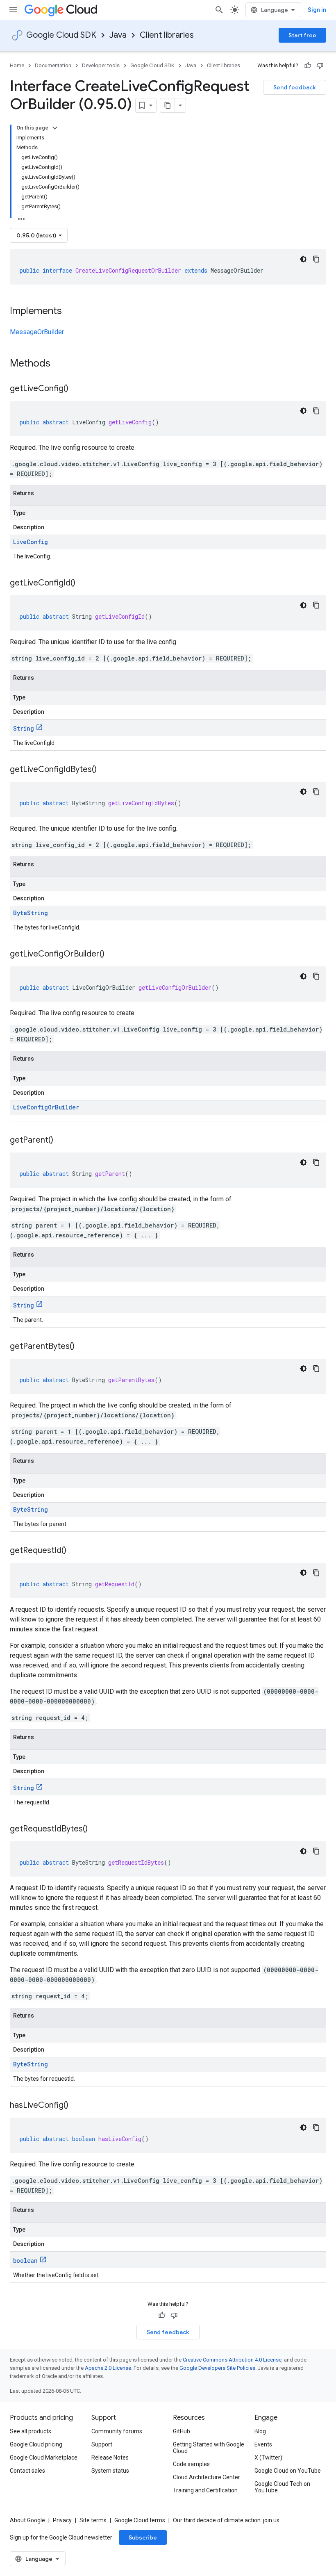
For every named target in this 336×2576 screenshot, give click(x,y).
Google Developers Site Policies (217, 2368)
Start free (302, 35)
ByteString (31, 913)
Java (118, 35)
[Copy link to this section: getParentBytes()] (83, 1347)
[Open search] (219, 10)
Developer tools (101, 65)
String (24, 728)
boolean (25, 2261)
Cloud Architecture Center (207, 2477)
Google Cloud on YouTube (288, 2471)
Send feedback (295, 87)
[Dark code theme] (303, 259)
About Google (27, 2520)
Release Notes (110, 2458)
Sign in (317, 10)
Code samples (191, 2464)
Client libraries (167, 35)
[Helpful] (308, 66)
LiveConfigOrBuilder (46, 1107)
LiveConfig (31, 542)
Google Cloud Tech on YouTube (282, 2487)
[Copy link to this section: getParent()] (61, 1141)
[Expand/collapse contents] (55, 128)
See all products (31, 2431)
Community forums (117, 2431)
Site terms (93, 2520)
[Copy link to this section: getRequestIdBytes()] (96, 1829)
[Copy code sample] (316, 259)
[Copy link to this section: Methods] (61, 364)
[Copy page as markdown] (168, 105)
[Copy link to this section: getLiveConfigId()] (84, 583)
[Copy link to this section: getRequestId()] (75, 1551)
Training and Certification (205, 2490)
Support (102, 2444)
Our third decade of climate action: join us (226, 2520)
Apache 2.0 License (108, 2368)
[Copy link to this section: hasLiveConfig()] (77, 2106)
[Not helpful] (320, 66)
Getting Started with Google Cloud (209, 2448)
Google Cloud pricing (36, 2444)
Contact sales (27, 2471)
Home (17, 65)
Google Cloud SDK (61, 35)
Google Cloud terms (140, 2520)
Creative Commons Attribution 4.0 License (232, 2360)
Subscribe (143, 2537)
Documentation (53, 65)
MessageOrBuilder (37, 332)
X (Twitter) (268, 2458)
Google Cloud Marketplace (44, 2458)
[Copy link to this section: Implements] (70, 312)
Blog (260, 2431)
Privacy (62, 2520)
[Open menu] (13, 10)
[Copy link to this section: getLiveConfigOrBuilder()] (113, 954)
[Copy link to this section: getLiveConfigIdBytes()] (105, 770)
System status (110, 2471)
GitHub (182, 2431)
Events (263, 2444)
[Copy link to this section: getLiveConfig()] (77, 389)
